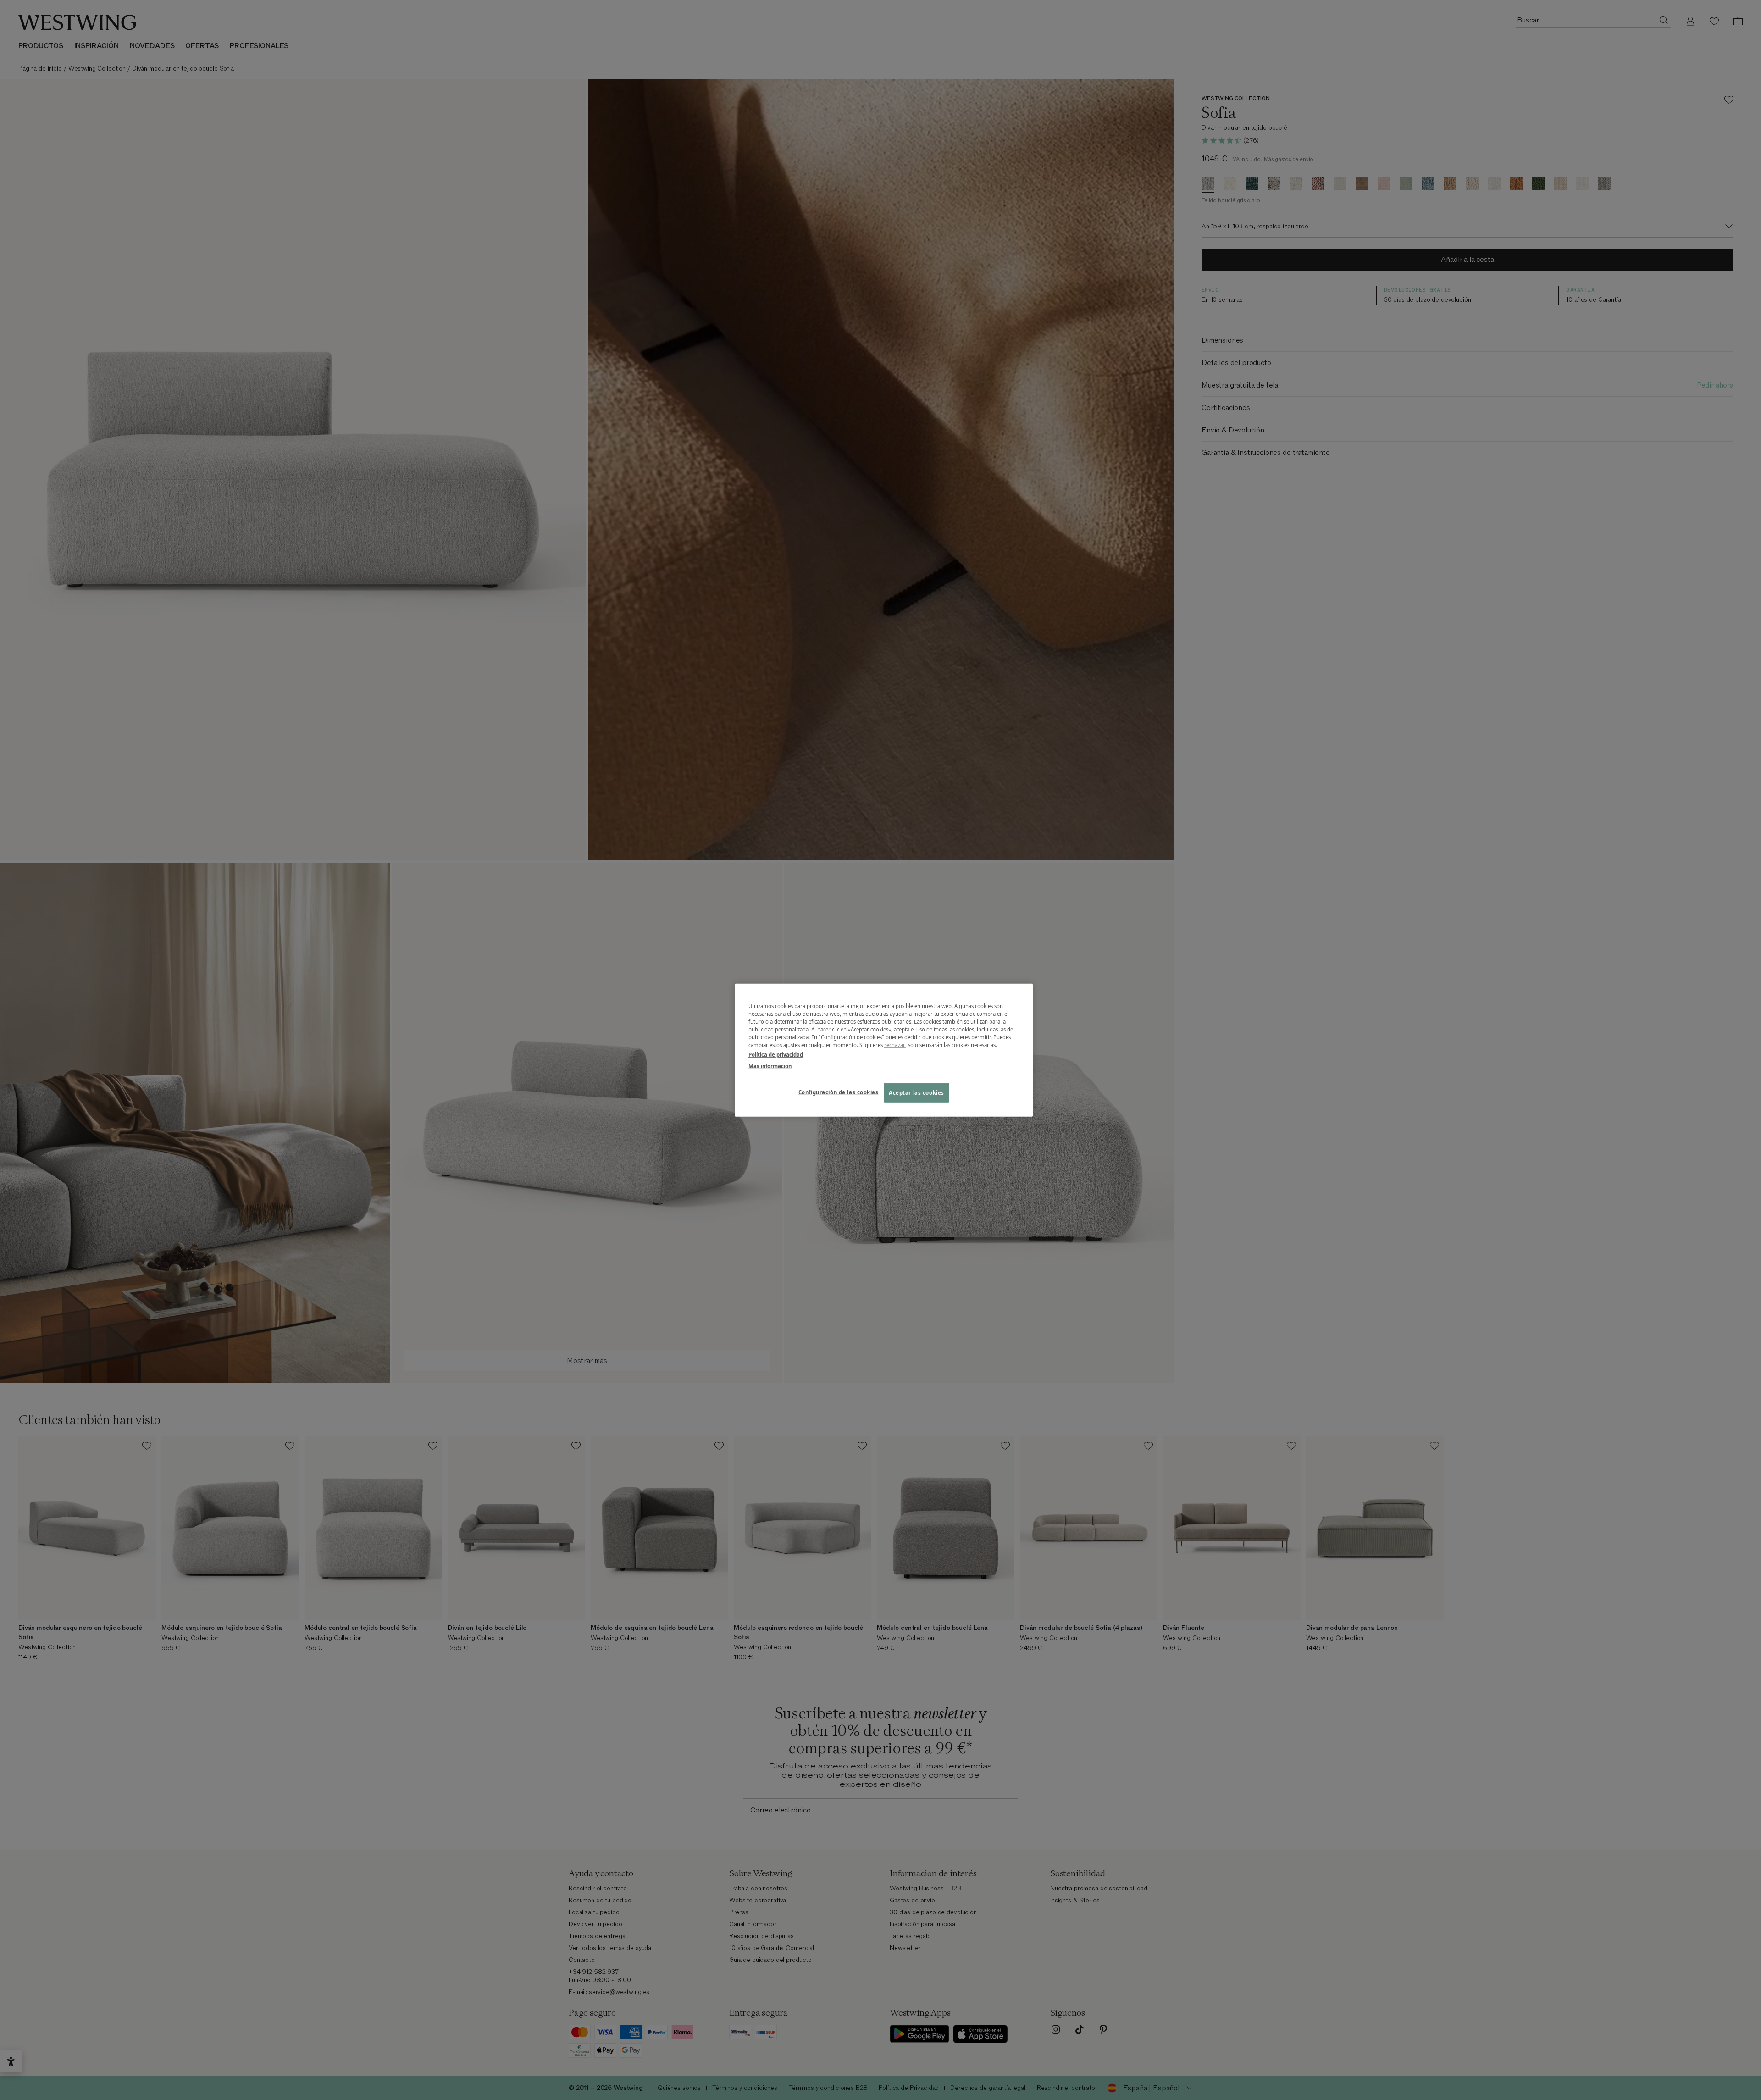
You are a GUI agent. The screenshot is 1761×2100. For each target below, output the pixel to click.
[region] (884, 1050)
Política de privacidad (776, 1055)
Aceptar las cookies (916, 1093)
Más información (770, 1066)
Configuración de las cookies (839, 1092)
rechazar (895, 1045)
